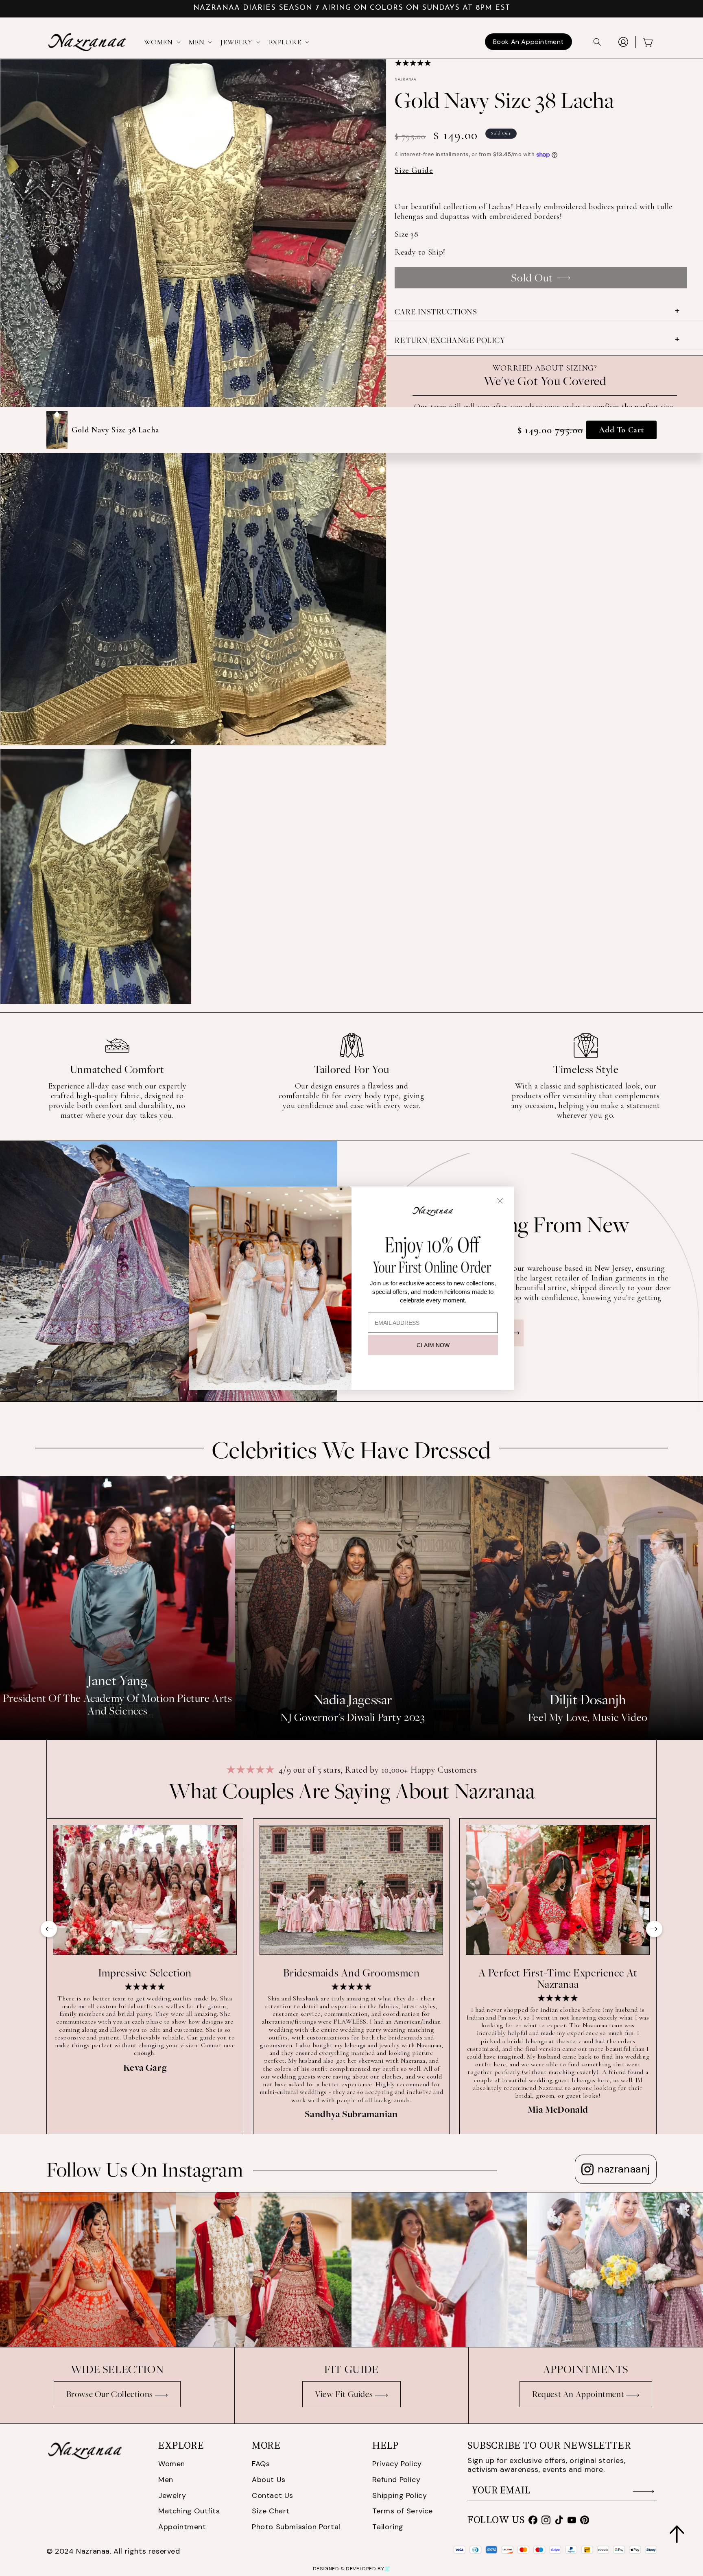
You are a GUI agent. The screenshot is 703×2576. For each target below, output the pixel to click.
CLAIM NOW (433, 1345)
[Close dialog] (500, 1201)
